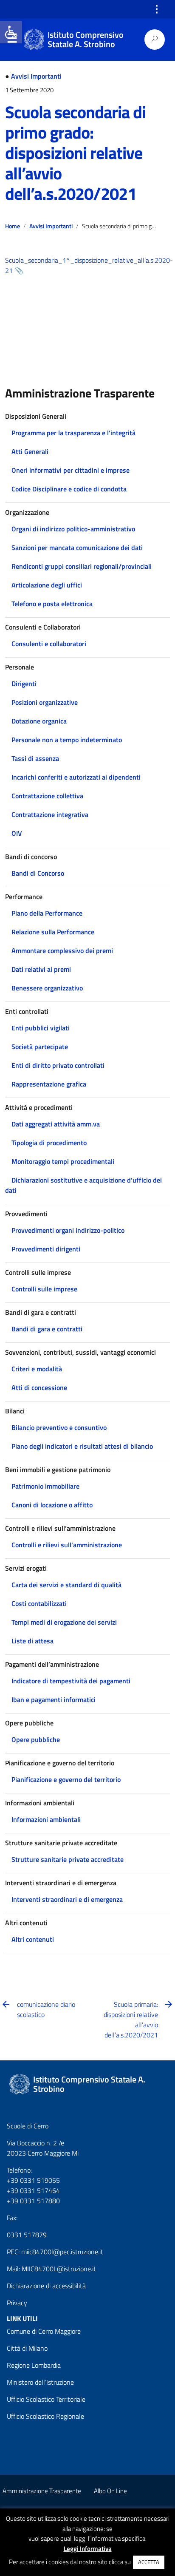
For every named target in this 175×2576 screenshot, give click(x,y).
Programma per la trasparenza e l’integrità (73, 433)
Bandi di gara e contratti (47, 1329)
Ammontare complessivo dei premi (62, 950)
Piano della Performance (47, 913)
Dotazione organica (39, 721)
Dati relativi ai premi (41, 969)
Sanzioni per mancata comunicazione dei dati (77, 548)
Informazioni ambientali (46, 1819)
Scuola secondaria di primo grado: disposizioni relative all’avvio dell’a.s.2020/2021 (75, 153)
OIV (17, 833)
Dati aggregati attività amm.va (56, 1124)
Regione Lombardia (34, 2365)
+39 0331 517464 (33, 2190)
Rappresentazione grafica (49, 1084)
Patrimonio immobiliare (45, 1486)
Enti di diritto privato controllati (58, 1065)
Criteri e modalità (37, 1369)
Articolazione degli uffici (47, 585)
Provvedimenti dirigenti (46, 1249)
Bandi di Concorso (38, 873)
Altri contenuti (33, 1939)
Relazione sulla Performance (53, 932)
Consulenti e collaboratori (49, 644)
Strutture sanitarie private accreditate (68, 1859)
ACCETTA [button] (149, 2562)
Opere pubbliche (36, 1739)
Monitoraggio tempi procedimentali (63, 1161)
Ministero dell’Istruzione (40, 2382)
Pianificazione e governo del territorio (66, 1779)
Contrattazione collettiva (47, 796)
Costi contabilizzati (39, 1603)
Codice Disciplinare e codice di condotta (69, 489)
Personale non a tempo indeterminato (67, 740)
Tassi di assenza (35, 758)
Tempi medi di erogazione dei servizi (64, 1622)
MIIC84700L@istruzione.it (59, 2269)
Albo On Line (110, 2491)
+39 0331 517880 (33, 2201)
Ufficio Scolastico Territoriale (46, 2399)
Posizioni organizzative (45, 702)
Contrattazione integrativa (50, 814)
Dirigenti (24, 684)
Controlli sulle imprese (44, 1289)
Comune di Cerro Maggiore (44, 2331)
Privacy (17, 2303)
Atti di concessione (39, 1387)
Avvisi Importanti (36, 76)
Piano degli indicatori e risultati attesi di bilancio (82, 1446)
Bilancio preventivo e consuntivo (59, 1427)
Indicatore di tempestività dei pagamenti (71, 1681)
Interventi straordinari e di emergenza (67, 1899)
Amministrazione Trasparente (42, 2491)
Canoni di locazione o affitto (52, 1505)
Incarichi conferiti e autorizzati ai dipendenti (76, 777)
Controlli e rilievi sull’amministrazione (67, 1545)
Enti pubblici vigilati (41, 1028)
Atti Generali (30, 451)
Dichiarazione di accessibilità (46, 2286)
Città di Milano (27, 2348)
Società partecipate (40, 1047)
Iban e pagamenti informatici (54, 1699)
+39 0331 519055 (33, 2180)
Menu (12, 40)
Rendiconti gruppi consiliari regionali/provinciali (82, 566)
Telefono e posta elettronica (52, 604)
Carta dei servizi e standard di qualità (66, 1585)
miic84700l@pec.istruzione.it (62, 2252)
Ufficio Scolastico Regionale (45, 2416)
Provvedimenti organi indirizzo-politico (68, 1230)
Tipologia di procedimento (49, 1143)
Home (13, 226)
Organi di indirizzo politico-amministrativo (73, 529)
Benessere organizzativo (47, 988)
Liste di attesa (32, 1641)
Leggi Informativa (88, 2549)
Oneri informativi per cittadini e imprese (71, 470)
